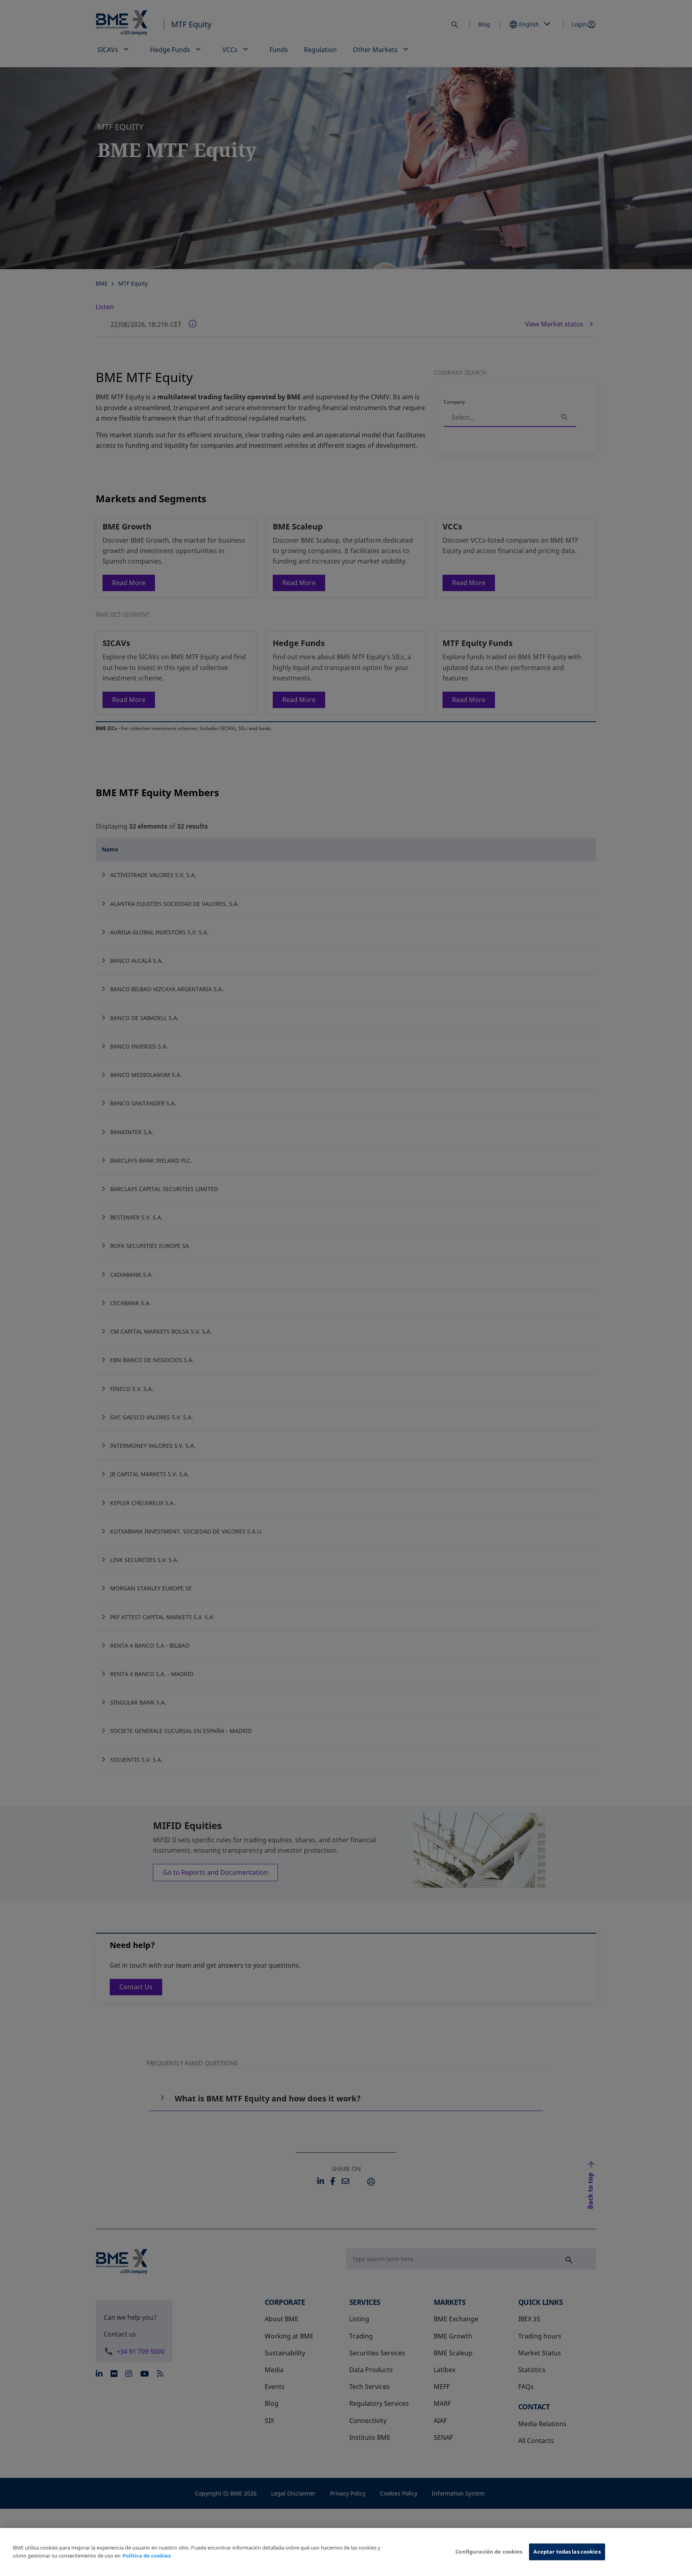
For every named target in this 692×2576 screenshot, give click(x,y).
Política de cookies (147, 2556)
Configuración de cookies (489, 2552)
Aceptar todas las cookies (567, 2552)
